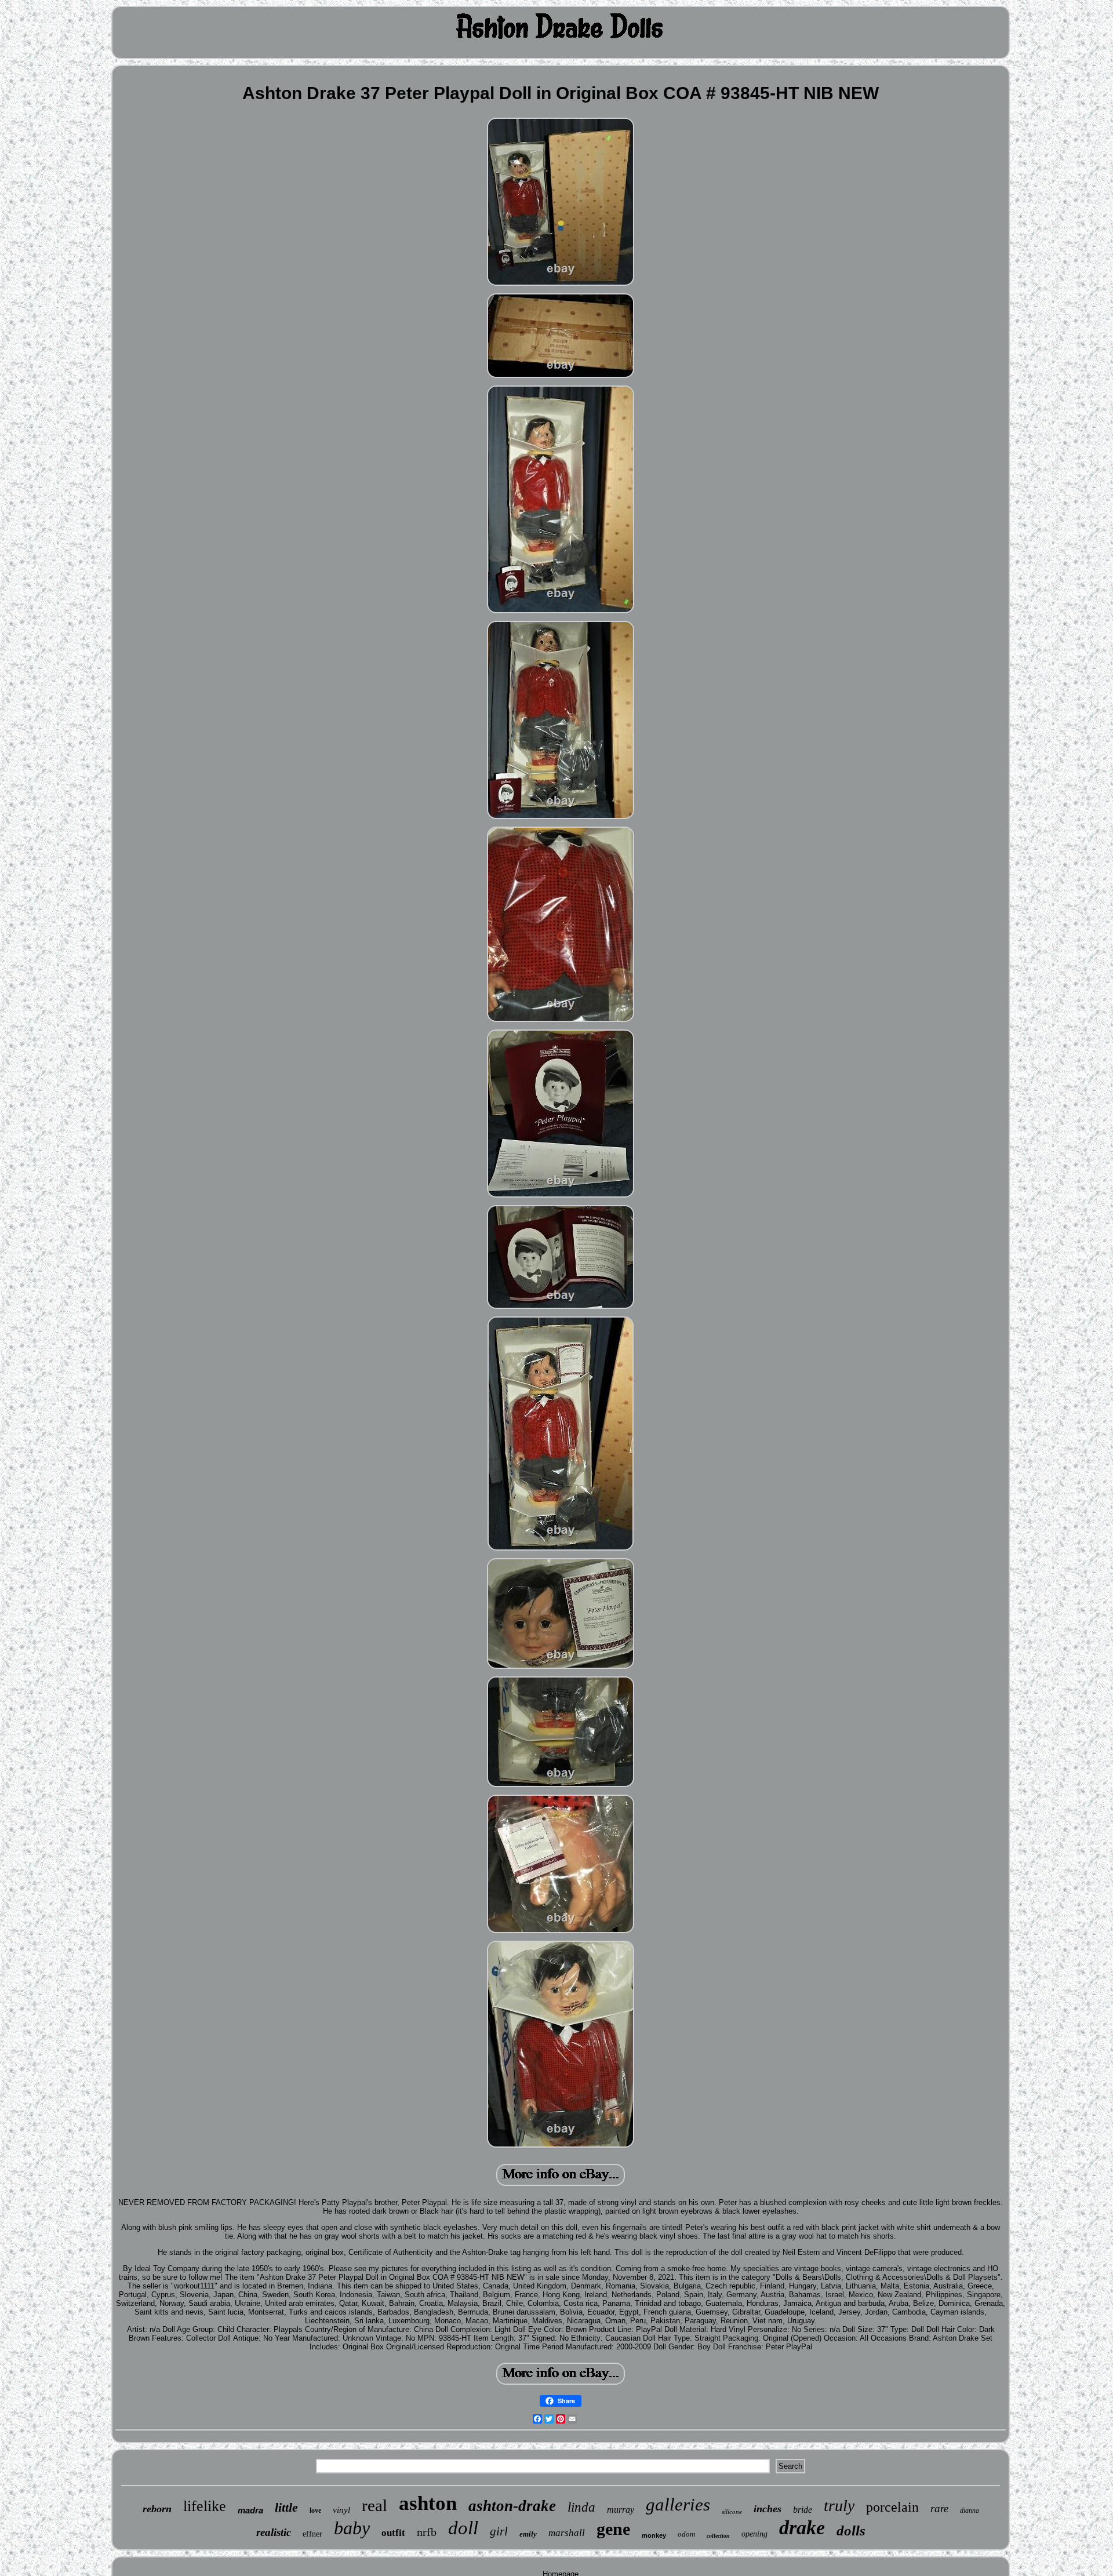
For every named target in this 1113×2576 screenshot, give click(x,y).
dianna (970, 2510)
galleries (678, 2504)
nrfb (427, 2532)
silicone (732, 2512)
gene (613, 2529)
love (315, 2510)
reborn (157, 2509)
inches (768, 2509)
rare (939, 2508)
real (374, 2505)
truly (839, 2506)
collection (718, 2536)
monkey (654, 2535)
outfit (393, 2533)
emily (528, 2534)
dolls (851, 2530)
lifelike (205, 2506)
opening (754, 2534)
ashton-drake (512, 2506)
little (286, 2507)
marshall (567, 2533)
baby (352, 2528)
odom (686, 2534)
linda (581, 2507)
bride (803, 2510)
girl (499, 2531)
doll (463, 2528)
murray (621, 2510)
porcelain (892, 2507)
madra (250, 2510)
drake (802, 2528)
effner (312, 2534)
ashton (428, 2503)
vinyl (341, 2510)
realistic (274, 2532)
